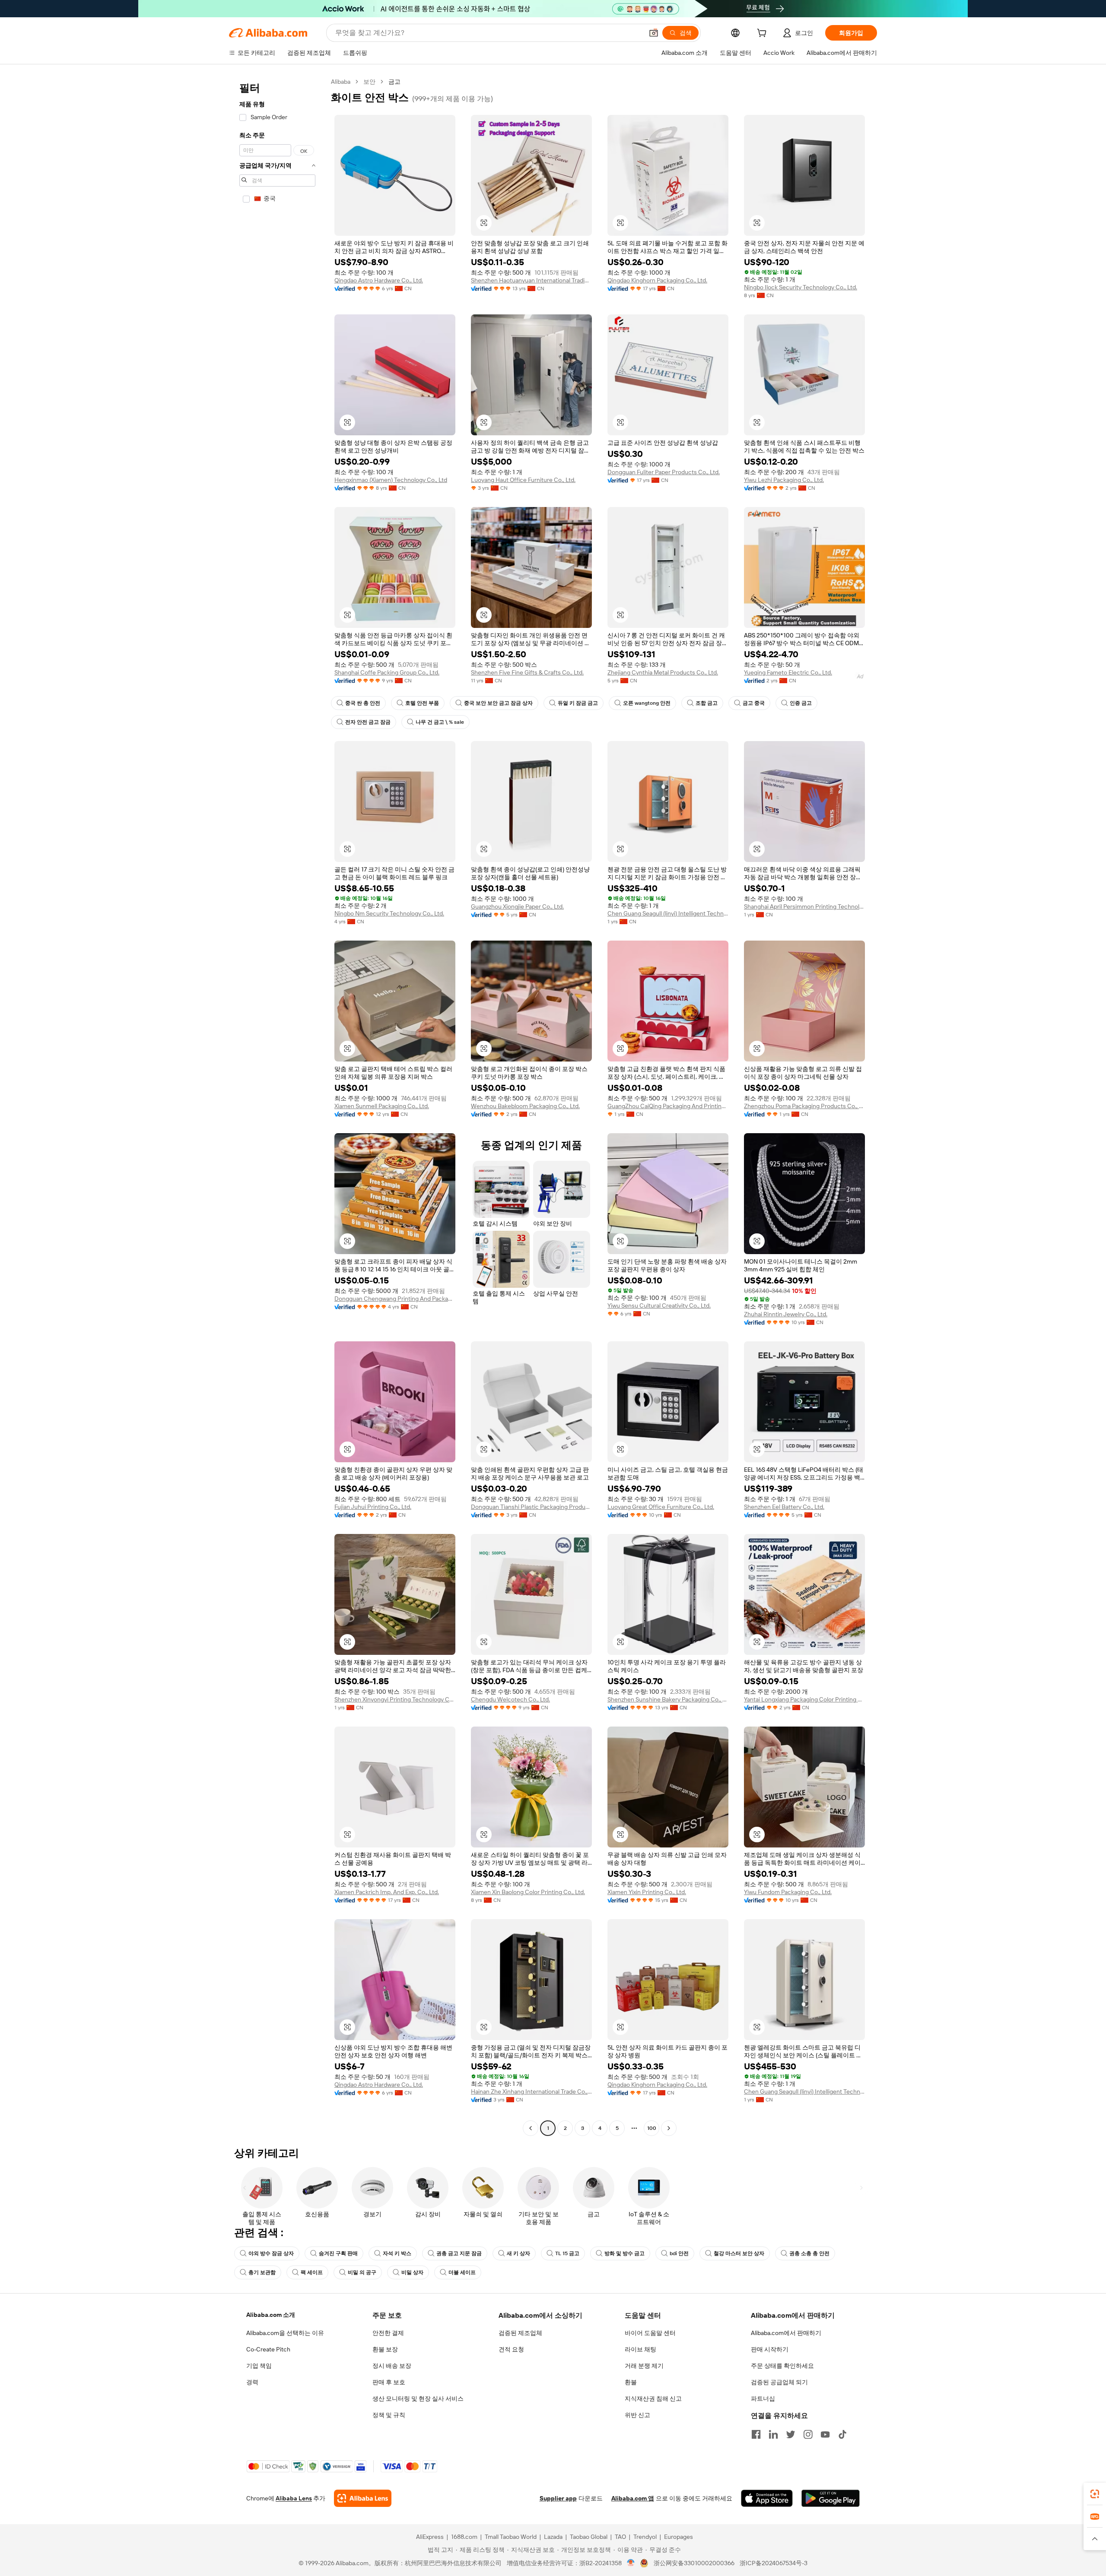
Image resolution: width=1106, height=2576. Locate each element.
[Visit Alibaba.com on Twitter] (791, 2434)
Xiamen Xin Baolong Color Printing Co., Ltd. (528, 1892)
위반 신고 (637, 2415)
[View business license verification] (631, 2563)
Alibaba (341, 82)
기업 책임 (259, 2366)
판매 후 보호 (389, 2382)
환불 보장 (385, 2349)
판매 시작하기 (770, 2349)
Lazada (553, 2537)
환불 (631, 2382)
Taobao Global (589, 2537)
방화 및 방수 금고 (625, 2253)
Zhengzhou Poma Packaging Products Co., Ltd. (804, 1106)
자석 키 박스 (397, 2253)
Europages (679, 2537)
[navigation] (277, 1106)
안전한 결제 (388, 2333)
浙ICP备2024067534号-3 (774, 2563)
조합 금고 (707, 703)
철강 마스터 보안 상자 (739, 2253)
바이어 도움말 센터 (650, 2333)
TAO (620, 2537)
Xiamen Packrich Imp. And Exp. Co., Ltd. (387, 1892)
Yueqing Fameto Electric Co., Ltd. (788, 672)
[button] (654, 33)
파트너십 (763, 2399)
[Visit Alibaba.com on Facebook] (756, 2434)
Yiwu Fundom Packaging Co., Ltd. (788, 1892)
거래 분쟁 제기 (644, 2366)
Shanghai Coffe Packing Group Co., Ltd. (387, 672)
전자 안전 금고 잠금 (368, 722)
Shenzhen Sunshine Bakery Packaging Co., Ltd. (668, 1699)
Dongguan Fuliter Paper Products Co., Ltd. (664, 472)
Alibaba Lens (294, 2498)
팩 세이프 (312, 2272)
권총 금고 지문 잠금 (459, 2253)
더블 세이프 (462, 2272)
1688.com (464, 2537)
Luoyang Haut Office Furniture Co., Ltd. (523, 480)
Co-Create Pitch (268, 2349)
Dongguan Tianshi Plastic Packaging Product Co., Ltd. (531, 1507)
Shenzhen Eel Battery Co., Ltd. (784, 1507)
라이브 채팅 (640, 2349)
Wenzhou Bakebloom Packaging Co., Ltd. (525, 1106)
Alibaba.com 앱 (633, 2498)
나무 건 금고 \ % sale (440, 722)
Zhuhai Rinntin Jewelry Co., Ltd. (786, 1314)
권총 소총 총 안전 (809, 2253)
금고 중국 (754, 703)
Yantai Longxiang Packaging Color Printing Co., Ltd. (804, 1699)
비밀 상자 (412, 2272)
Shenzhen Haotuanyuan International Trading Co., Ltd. (531, 280)
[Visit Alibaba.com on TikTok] (842, 2434)
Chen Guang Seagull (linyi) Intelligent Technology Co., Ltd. (668, 913)
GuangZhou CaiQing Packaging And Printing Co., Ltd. (668, 1106)
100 (652, 2128)
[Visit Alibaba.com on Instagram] (808, 2434)
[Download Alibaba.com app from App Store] (767, 2498)
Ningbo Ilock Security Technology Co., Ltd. (801, 287)
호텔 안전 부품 (422, 703)
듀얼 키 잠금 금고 (578, 703)
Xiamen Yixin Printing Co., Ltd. (647, 1892)
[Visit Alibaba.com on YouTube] (825, 2434)
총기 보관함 (262, 2272)
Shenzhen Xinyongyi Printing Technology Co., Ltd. (395, 1699)
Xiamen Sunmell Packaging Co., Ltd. (382, 1106)
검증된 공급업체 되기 (779, 2382)
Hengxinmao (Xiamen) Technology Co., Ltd (391, 480)
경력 (252, 2382)
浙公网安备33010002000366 (694, 2563)
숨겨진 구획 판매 (338, 2253)
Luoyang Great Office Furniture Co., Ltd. (661, 1507)
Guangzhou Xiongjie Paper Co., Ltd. (517, 906)
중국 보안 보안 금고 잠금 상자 (498, 703)
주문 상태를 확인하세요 (782, 2366)
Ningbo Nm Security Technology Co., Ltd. (389, 913)
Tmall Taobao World (511, 2537)
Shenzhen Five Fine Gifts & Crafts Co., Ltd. (527, 672)
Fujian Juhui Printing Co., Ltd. (373, 1507)
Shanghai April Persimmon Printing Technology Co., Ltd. (804, 906)
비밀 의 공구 (362, 2272)
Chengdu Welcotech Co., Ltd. (510, 1699)
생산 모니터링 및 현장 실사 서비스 (418, 2399)
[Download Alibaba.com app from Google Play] (831, 2498)
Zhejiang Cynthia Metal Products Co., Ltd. (663, 672)
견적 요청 (511, 2349)
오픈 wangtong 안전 (647, 703)
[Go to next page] (669, 2128)
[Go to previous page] (531, 2128)
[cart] (763, 34)
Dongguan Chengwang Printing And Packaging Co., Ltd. (395, 1299)
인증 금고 (801, 703)
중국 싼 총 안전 (363, 703)
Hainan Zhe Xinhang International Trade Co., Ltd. (531, 2091)
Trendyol (645, 2537)
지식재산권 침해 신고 (653, 2399)
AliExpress (430, 2537)
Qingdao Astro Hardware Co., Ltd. (379, 280)
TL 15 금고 (567, 2253)
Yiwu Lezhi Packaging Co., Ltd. (784, 480)
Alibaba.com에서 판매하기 (786, 2333)
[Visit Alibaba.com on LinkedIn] (773, 2434)
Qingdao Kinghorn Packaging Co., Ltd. (657, 280)
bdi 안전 (679, 2253)
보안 (369, 82)
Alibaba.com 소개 (271, 2315)
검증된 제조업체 (520, 2333)
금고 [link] (394, 82)
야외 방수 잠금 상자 (271, 2253)
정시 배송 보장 (392, 2366)
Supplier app (558, 2498)
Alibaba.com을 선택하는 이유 (285, 2333)
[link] (1095, 2494)
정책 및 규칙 (389, 2415)
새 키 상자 (518, 2253)
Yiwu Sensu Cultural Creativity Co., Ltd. (659, 1305)
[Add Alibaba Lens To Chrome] (363, 2498)
